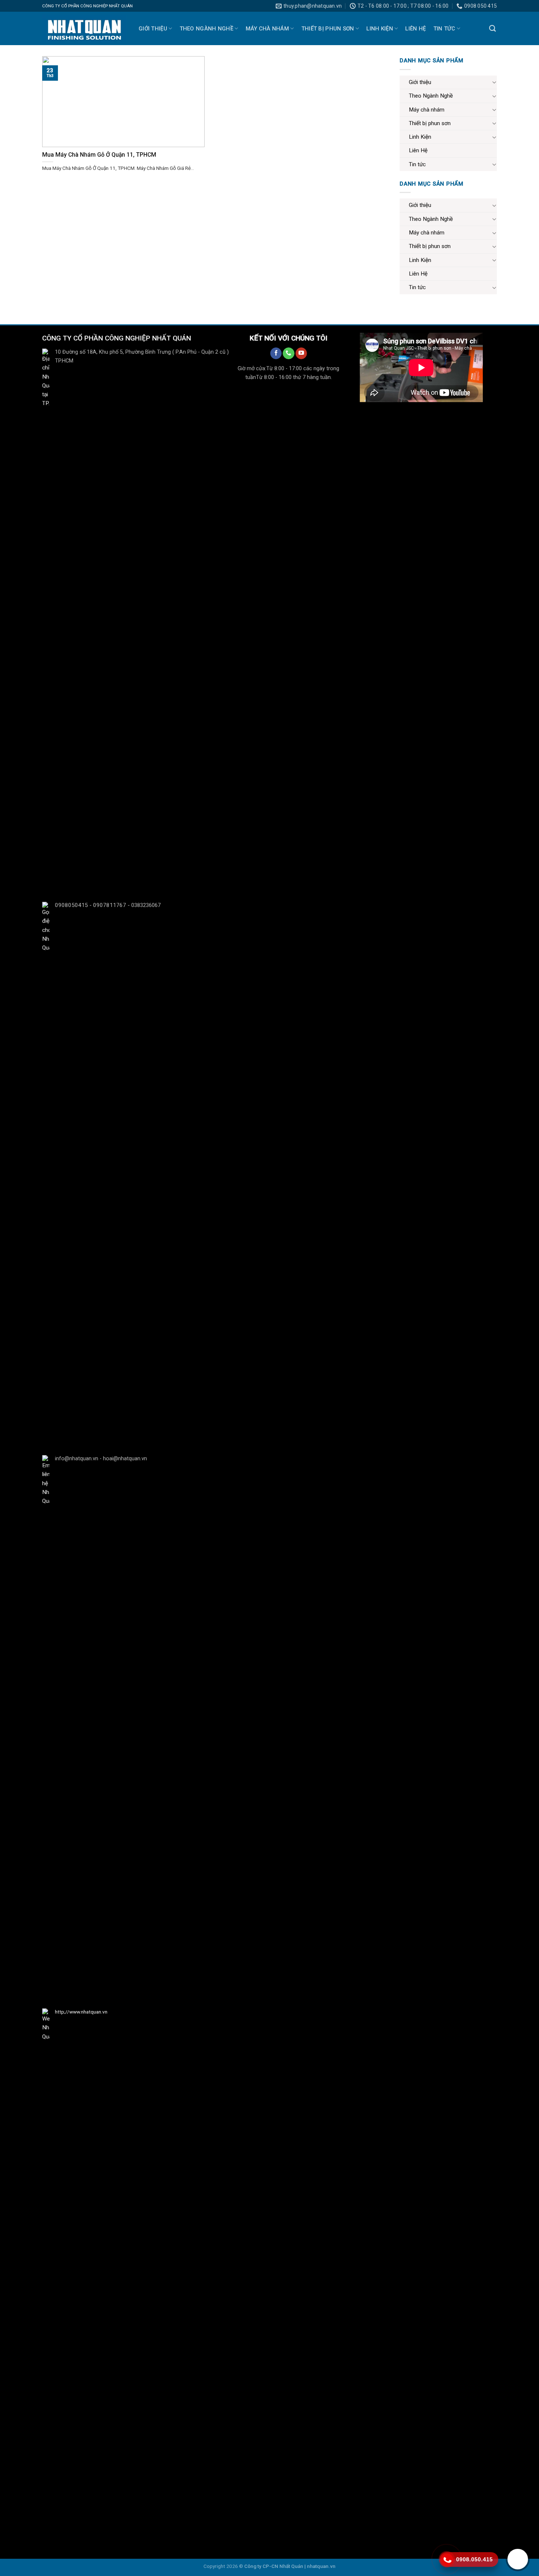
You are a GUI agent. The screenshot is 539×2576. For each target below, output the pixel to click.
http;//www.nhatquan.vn (81, 2012)
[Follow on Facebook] (276, 353)
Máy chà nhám (267, 29)
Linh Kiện (380, 29)
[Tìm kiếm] (492, 29)
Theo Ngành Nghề (207, 29)
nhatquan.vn (321, 2566)
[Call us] (288, 353)
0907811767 (110, 905)
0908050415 (71, 905)
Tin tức (444, 29)
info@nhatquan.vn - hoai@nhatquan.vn (101, 1459)
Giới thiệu (153, 29)
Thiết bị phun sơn (328, 29)
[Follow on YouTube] (301, 353)
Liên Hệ (415, 29)
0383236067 (146, 905)
